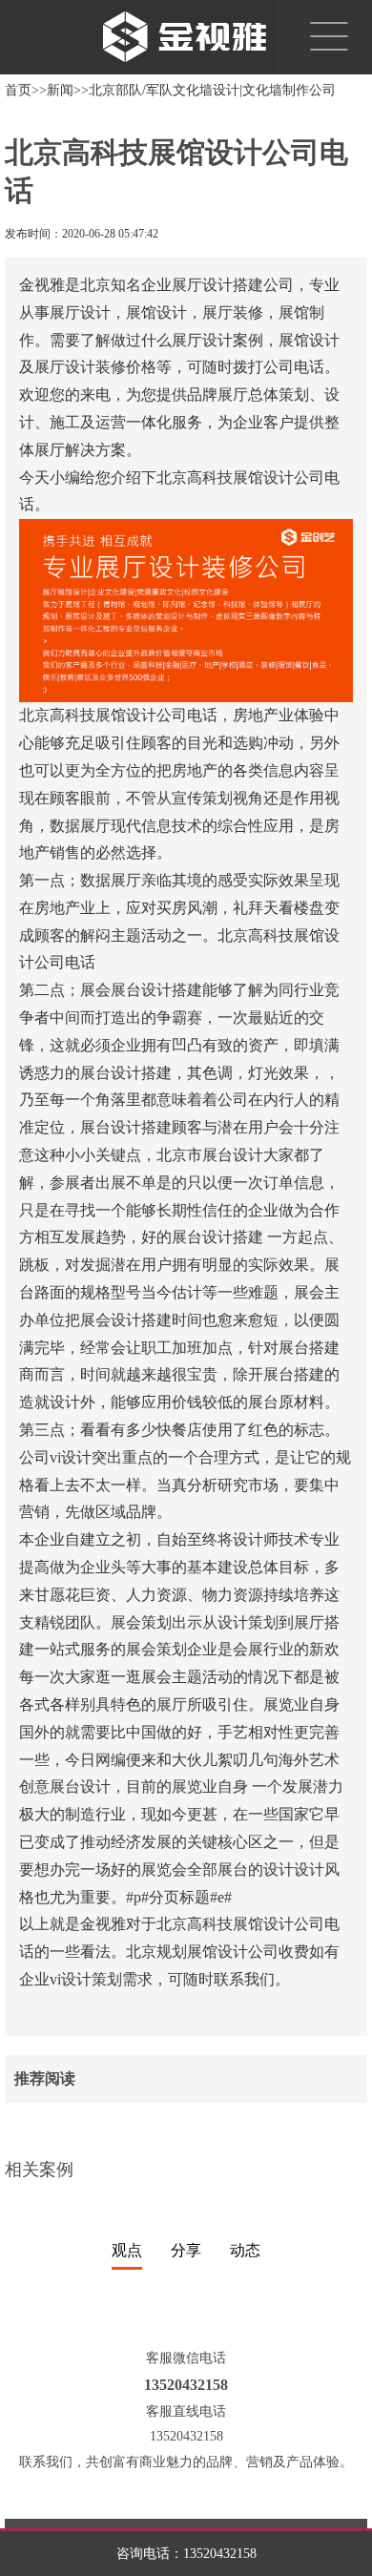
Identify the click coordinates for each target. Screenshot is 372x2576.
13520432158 (220, 2554)
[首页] (177, 36)
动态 (245, 2250)
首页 (18, 90)
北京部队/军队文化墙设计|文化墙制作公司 (212, 90)
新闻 (60, 90)
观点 (127, 2250)
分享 (186, 2250)
